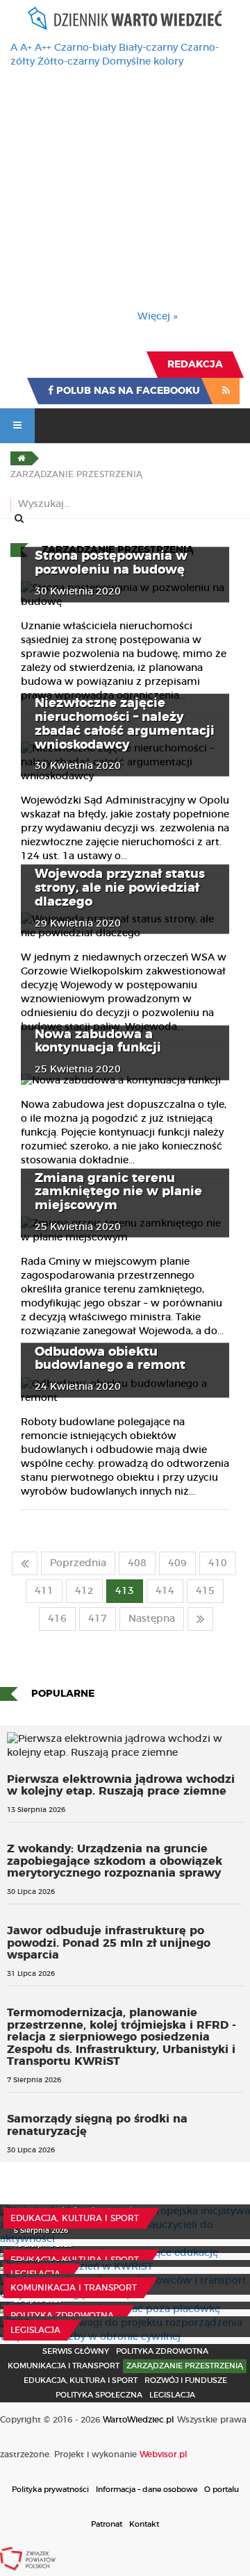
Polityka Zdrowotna (62, 2316)
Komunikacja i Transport (74, 2288)
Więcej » (158, 317)
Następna (152, 1619)
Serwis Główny (76, 2351)
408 (137, 1563)
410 (218, 1563)
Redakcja (195, 365)
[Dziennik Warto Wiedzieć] (125, 18)
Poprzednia (78, 1563)
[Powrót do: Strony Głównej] (21, 458)
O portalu (222, 2490)
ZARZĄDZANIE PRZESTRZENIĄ (185, 2366)
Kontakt (144, 2524)
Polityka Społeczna (99, 2395)
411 (44, 1591)
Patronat (107, 2524)
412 (84, 1591)
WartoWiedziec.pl (139, 2420)
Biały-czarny (148, 48)
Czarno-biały (85, 48)
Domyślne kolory (143, 62)
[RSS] (226, 391)
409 (177, 1563)
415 (205, 1591)
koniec (200, 1619)
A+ (26, 48)
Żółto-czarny (68, 62)
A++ (43, 48)
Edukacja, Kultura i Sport (75, 2218)
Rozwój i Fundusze (186, 2380)
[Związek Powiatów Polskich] (28, 2559)
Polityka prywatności (50, 2490)
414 (165, 1591)
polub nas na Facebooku (127, 391)
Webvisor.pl (164, 2454)
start (25, 1563)
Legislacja (35, 2274)
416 (57, 1619)
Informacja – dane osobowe (147, 2490)
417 (98, 1619)
